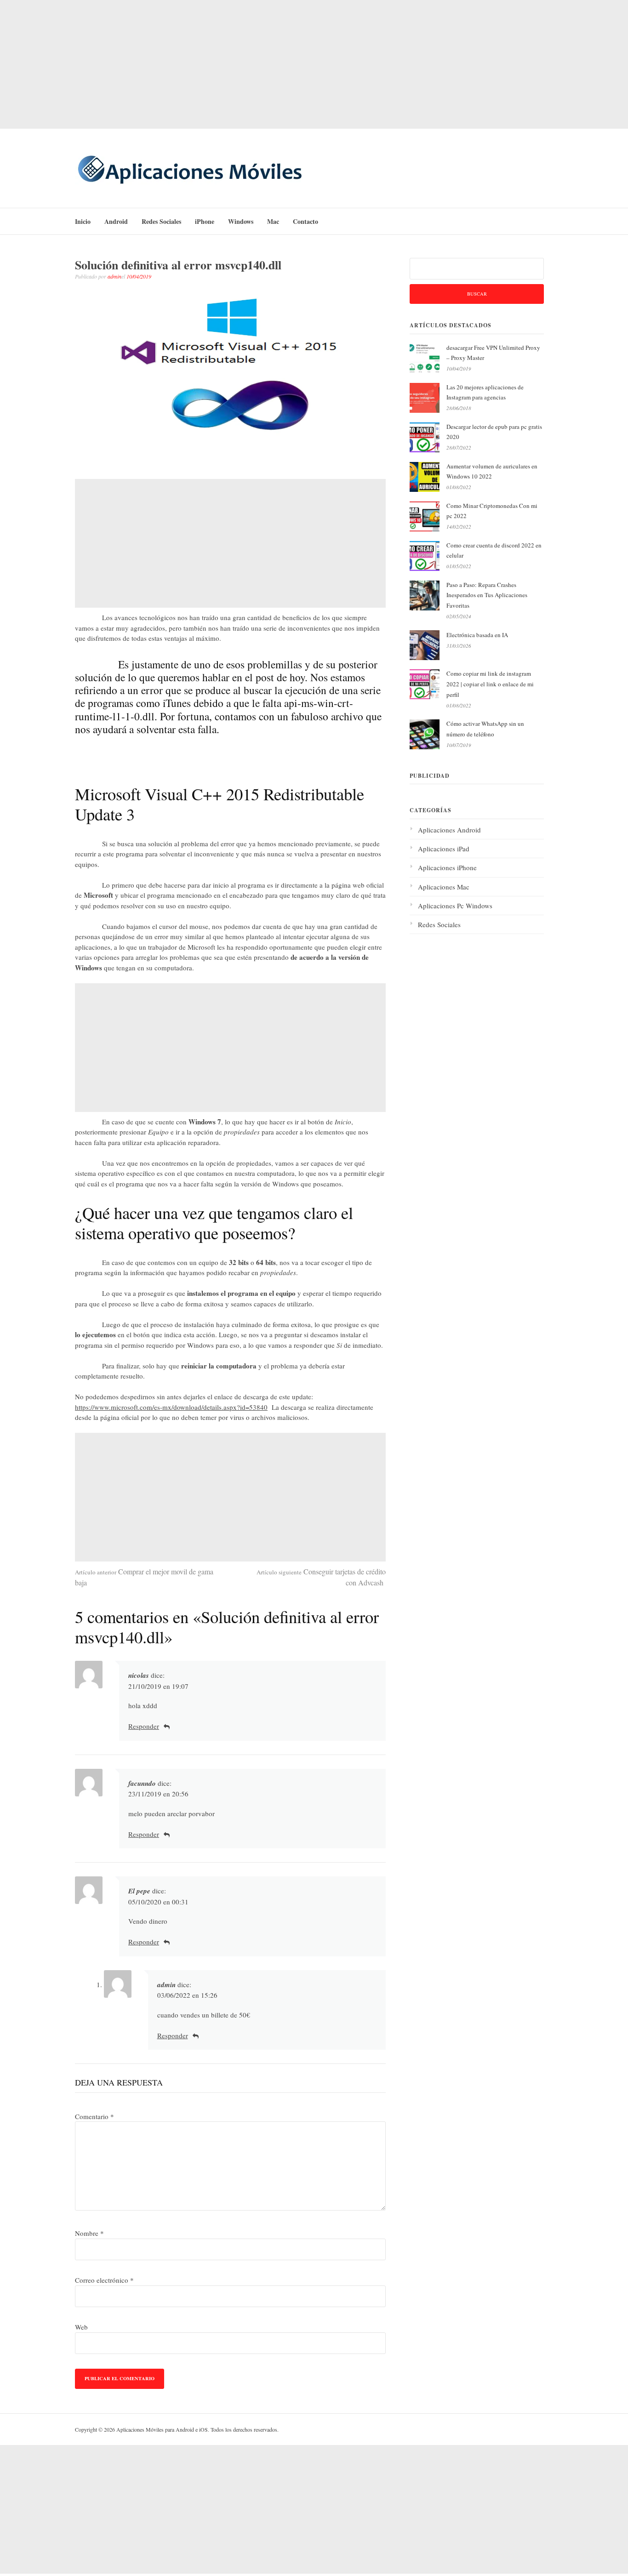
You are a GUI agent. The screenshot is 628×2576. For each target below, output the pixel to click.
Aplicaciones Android (449, 830)
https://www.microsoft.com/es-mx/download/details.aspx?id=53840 (171, 1407)
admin (114, 276)
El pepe (139, 1891)
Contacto (305, 221)
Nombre (89, 2233)
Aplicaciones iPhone (447, 867)
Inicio (83, 221)
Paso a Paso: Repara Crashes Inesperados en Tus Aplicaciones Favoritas (487, 595)
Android (116, 221)
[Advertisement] (314, 64)
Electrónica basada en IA (477, 635)
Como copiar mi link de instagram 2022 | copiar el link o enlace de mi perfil (490, 684)
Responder (144, 1726)
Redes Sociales (161, 221)
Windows (241, 221)
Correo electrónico (104, 2280)
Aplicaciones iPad (444, 849)
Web (81, 2327)
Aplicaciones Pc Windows (455, 906)
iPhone (205, 221)
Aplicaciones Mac (444, 887)
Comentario (94, 2116)
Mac (273, 221)
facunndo (142, 1783)
